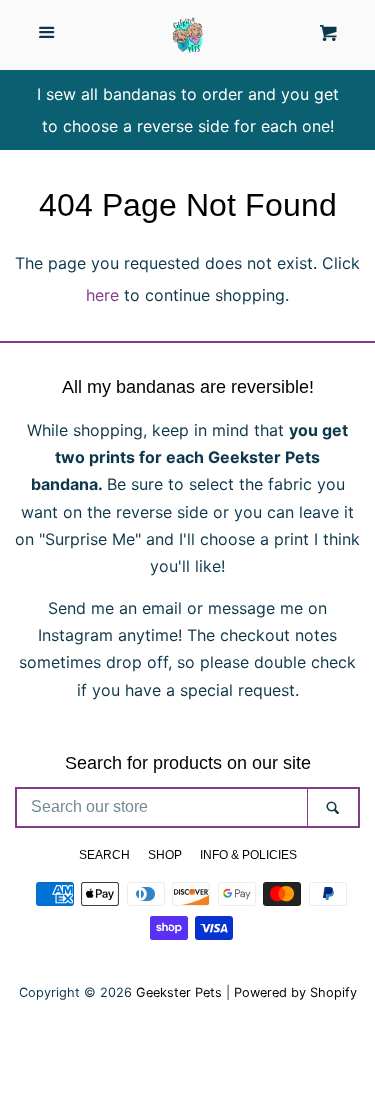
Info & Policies (248, 855)
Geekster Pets (179, 992)
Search (104, 855)
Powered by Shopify (295, 992)
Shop (165, 855)
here (102, 295)
